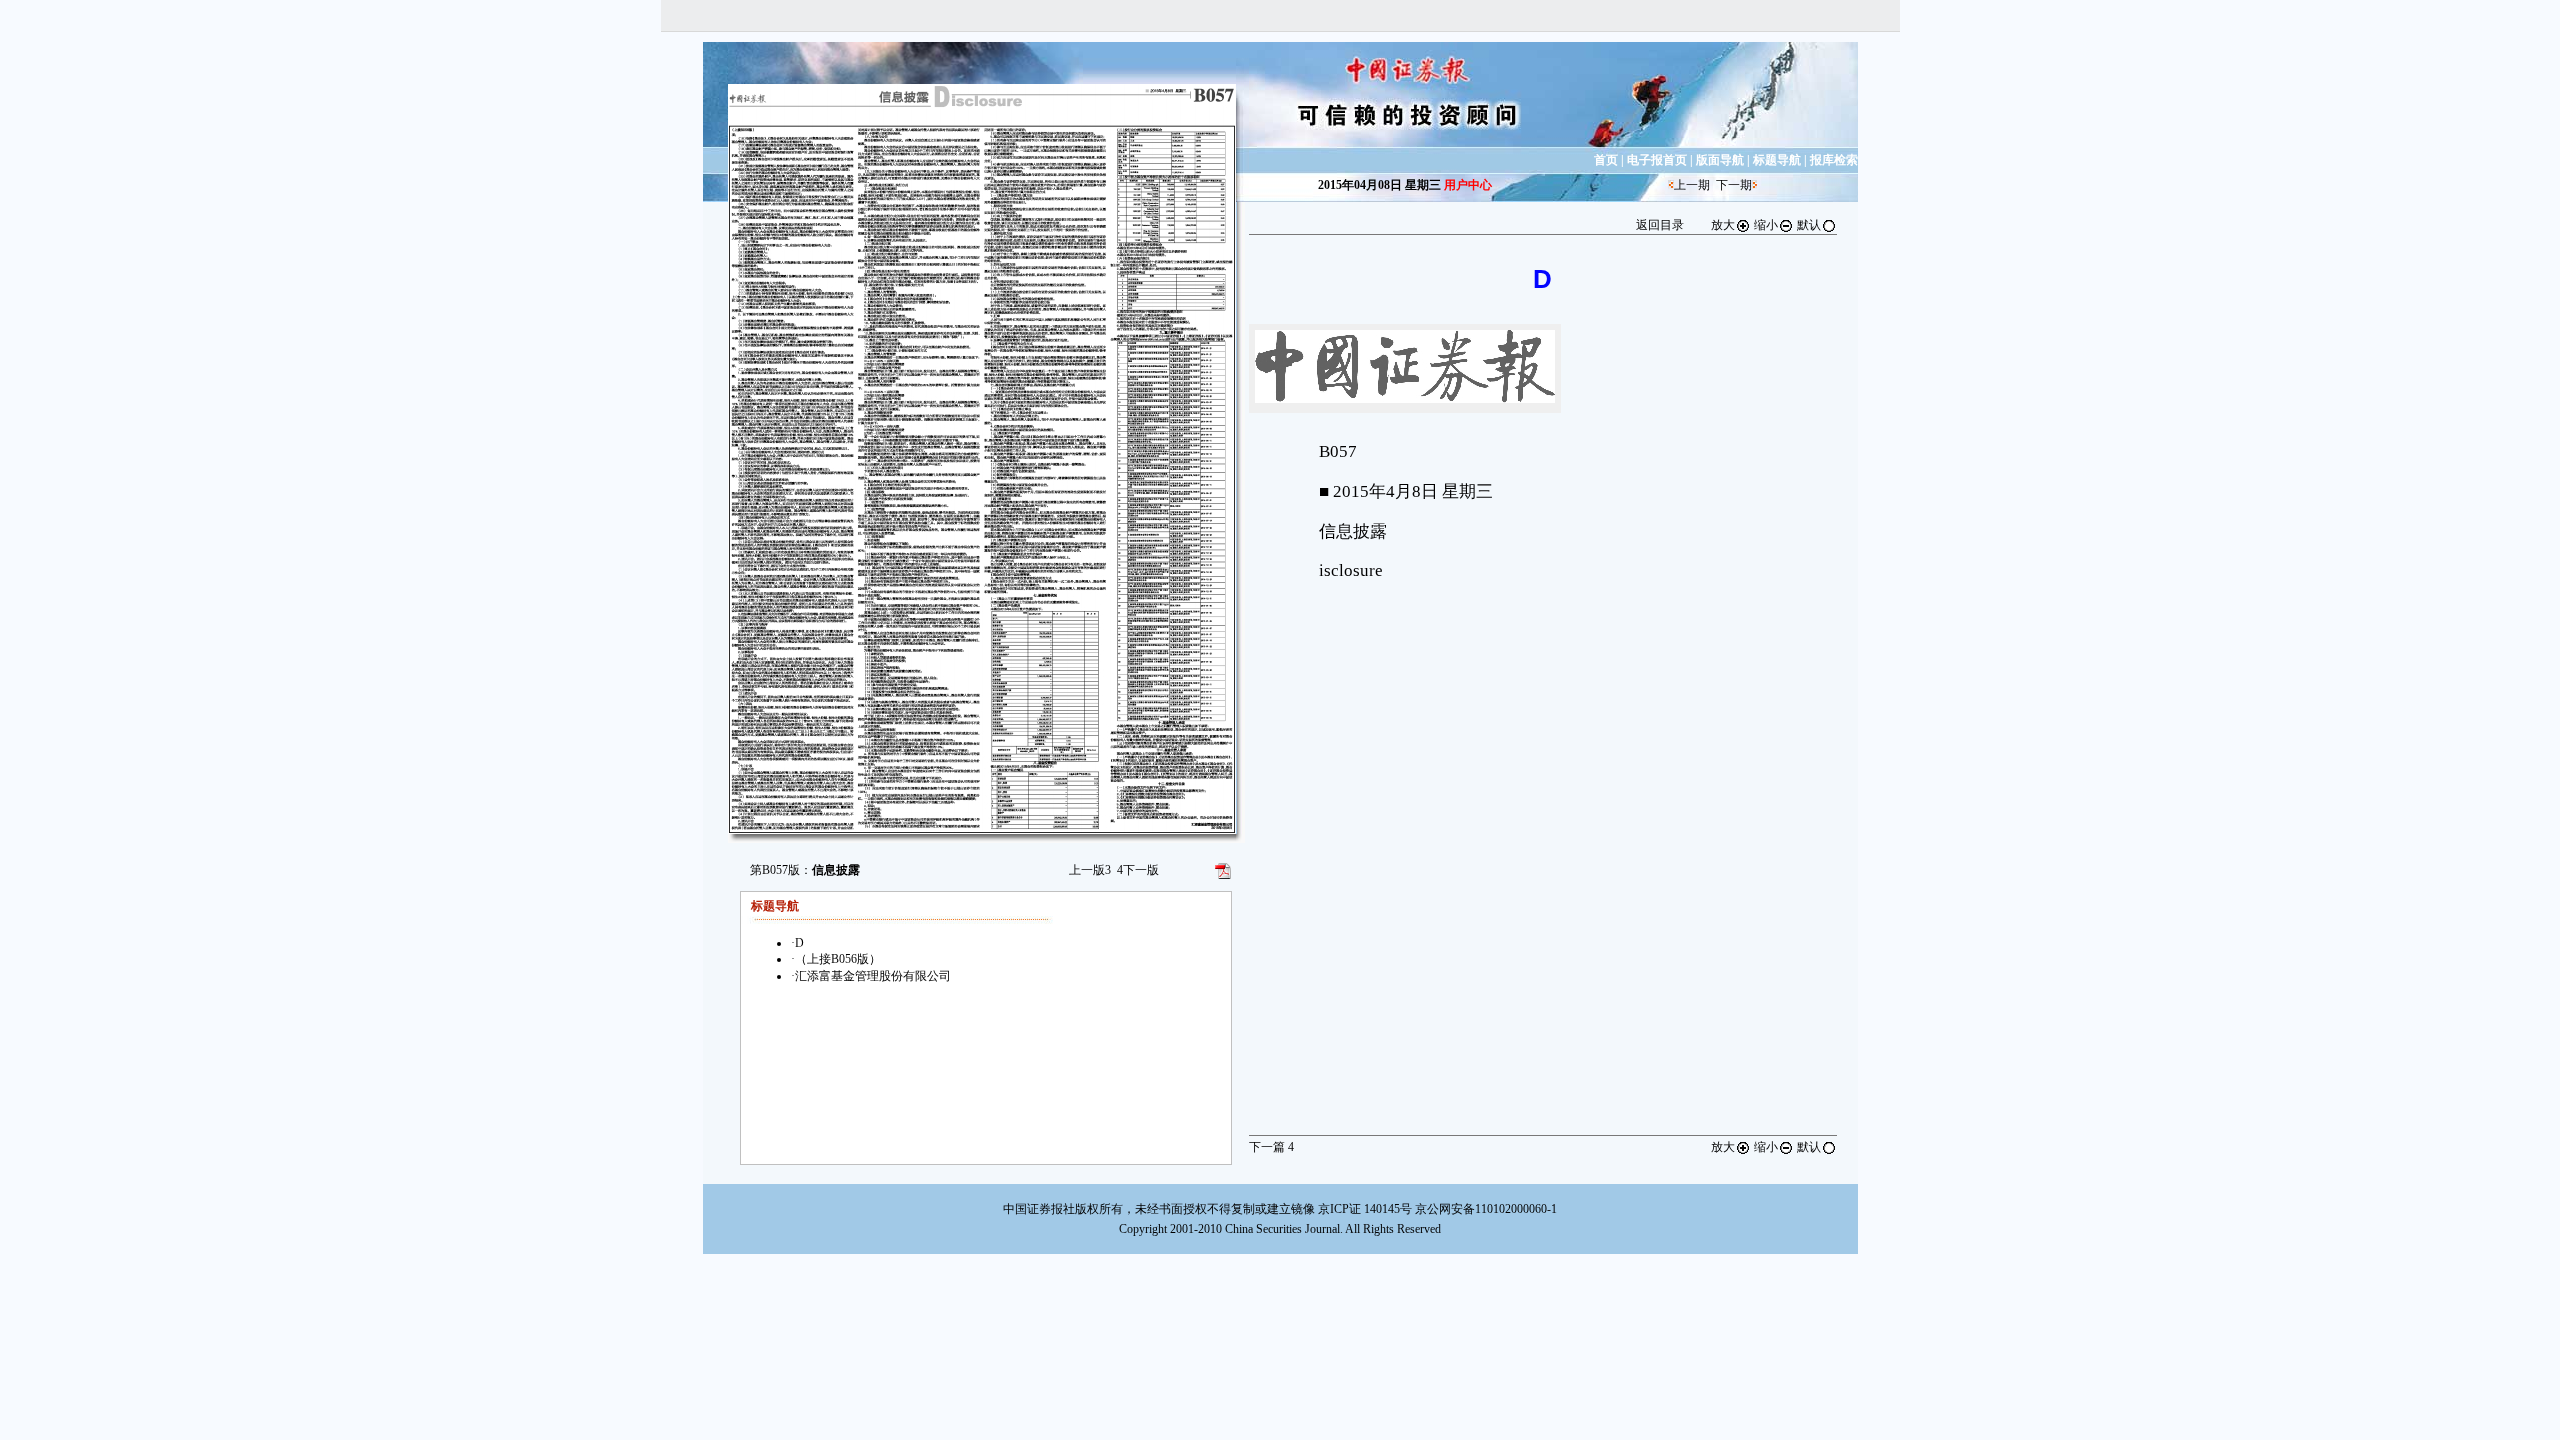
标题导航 (1777, 160)
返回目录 (1660, 225)
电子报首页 (1657, 160)
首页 (1606, 160)
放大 (1723, 225)
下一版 (1138, 870)
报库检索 (1834, 160)
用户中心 (1468, 185)
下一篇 (1271, 1147)
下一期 (1734, 185)
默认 (1809, 225)
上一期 (1692, 185)
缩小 (1766, 225)
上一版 (1090, 870)
